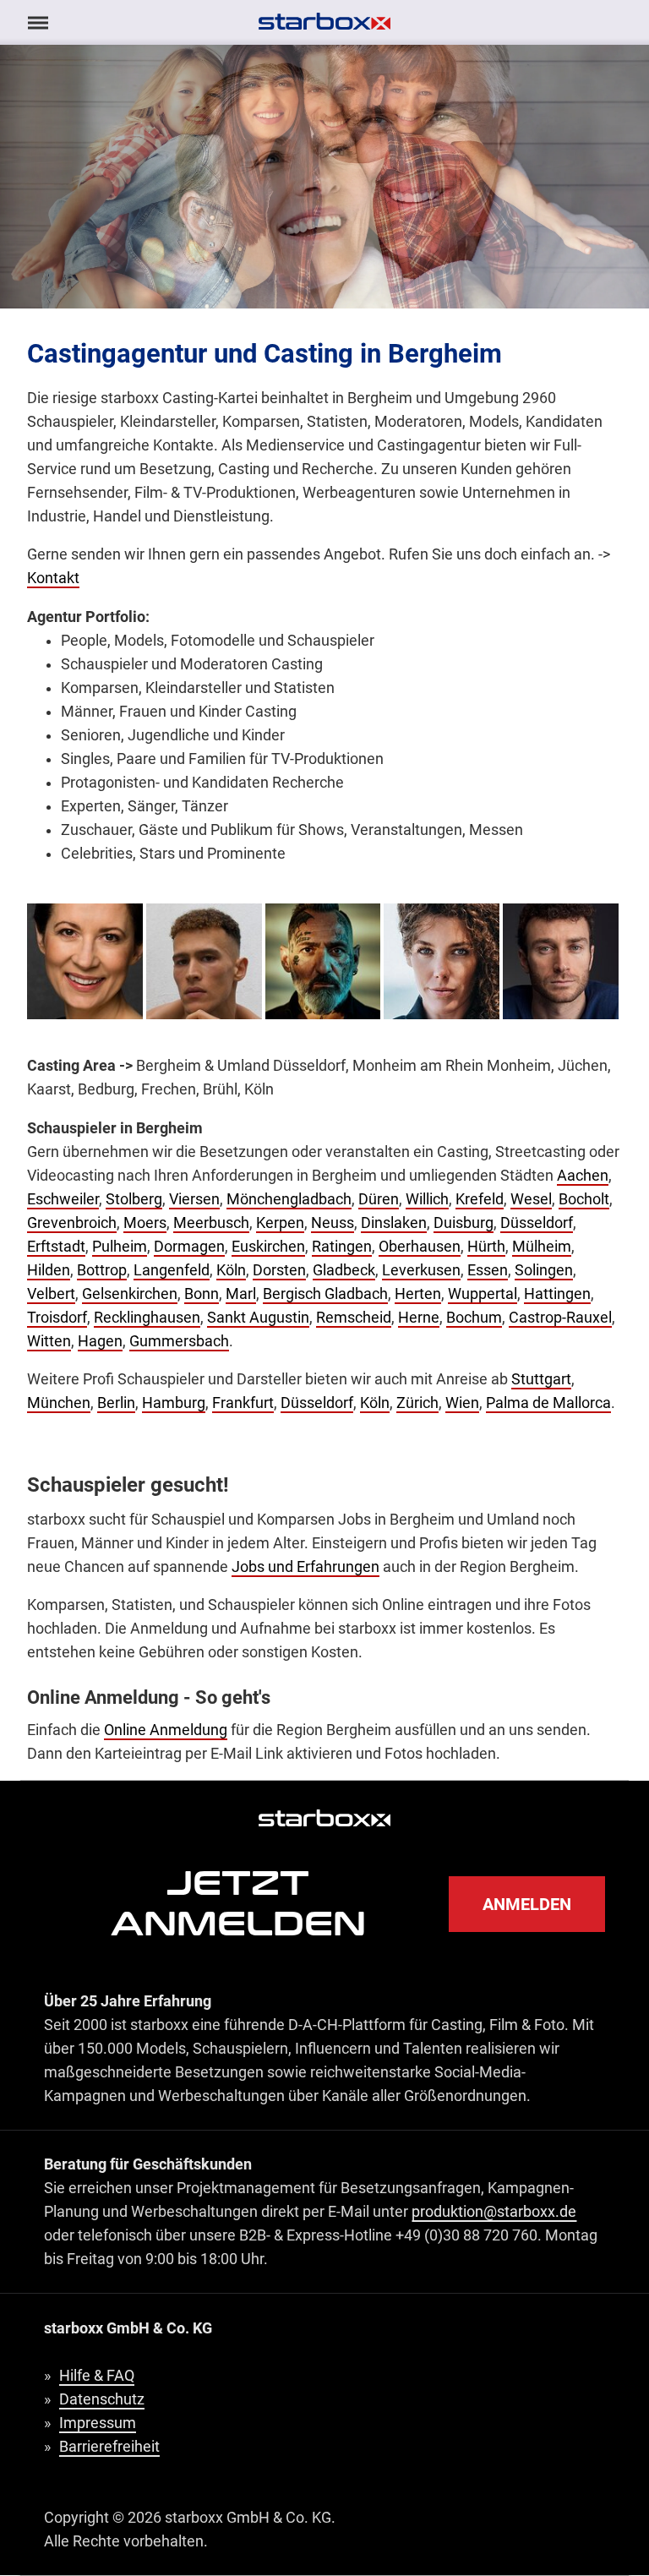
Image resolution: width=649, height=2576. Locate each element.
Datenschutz (102, 2399)
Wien (462, 1403)
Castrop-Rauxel (560, 1318)
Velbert (51, 1294)
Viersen (194, 1199)
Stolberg (134, 1199)
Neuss (333, 1223)
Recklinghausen (147, 1318)
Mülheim (542, 1247)
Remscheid (354, 1318)
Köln (231, 1270)
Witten (49, 1341)
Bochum (474, 1318)
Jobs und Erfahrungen (305, 1567)
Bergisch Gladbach (325, 1294)
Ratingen (342, 1247)
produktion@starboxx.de (494, 2212)
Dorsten (279, 1270)
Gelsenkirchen (130, 1294)
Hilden (49, 1270)
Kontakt (53, 578)
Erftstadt (56, 1247)
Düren (379, 1199)
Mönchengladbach (289, 1199)
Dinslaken (394, 1223)
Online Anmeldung (166, 1730)
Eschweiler (63, 1199)
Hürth (486, 1247)
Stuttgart (541, 1379)
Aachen (583, 1176)
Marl (241, 1294)
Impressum (98, 2423)
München (59, 1403)
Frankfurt (243, 1403)
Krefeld (480, 1199)
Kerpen (280, 1223)
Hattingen (557, 1294)
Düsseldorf (537, 1223)
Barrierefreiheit (109, 2447)
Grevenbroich (72, 1223)
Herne (419, 1318)
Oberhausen (420, 1247)
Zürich (417, 1403)
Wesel (531, 1199)
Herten (418, 1294)
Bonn (202, 1294)
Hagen (100, 1341)
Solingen (544, 1270)
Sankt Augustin (258, 1318)
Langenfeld (172, 1270)
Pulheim (120, 1247)
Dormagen (189, 1247)
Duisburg (464, 1223)
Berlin (116, 1403)
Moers (145, 1223)
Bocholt (584, 1199)
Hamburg (174, 1403)
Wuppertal (483, 1294)
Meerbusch (211, 1223)
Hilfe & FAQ (97, 2376)
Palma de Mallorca (548, 1403)
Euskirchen (268, 1247)
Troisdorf (57, 1318)
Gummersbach (179, 1341)
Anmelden (527, 1904)
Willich (427, 1199)
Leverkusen (421, 1270)
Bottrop (102, 1270)
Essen (488, 1270)
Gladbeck (344, 1270)
